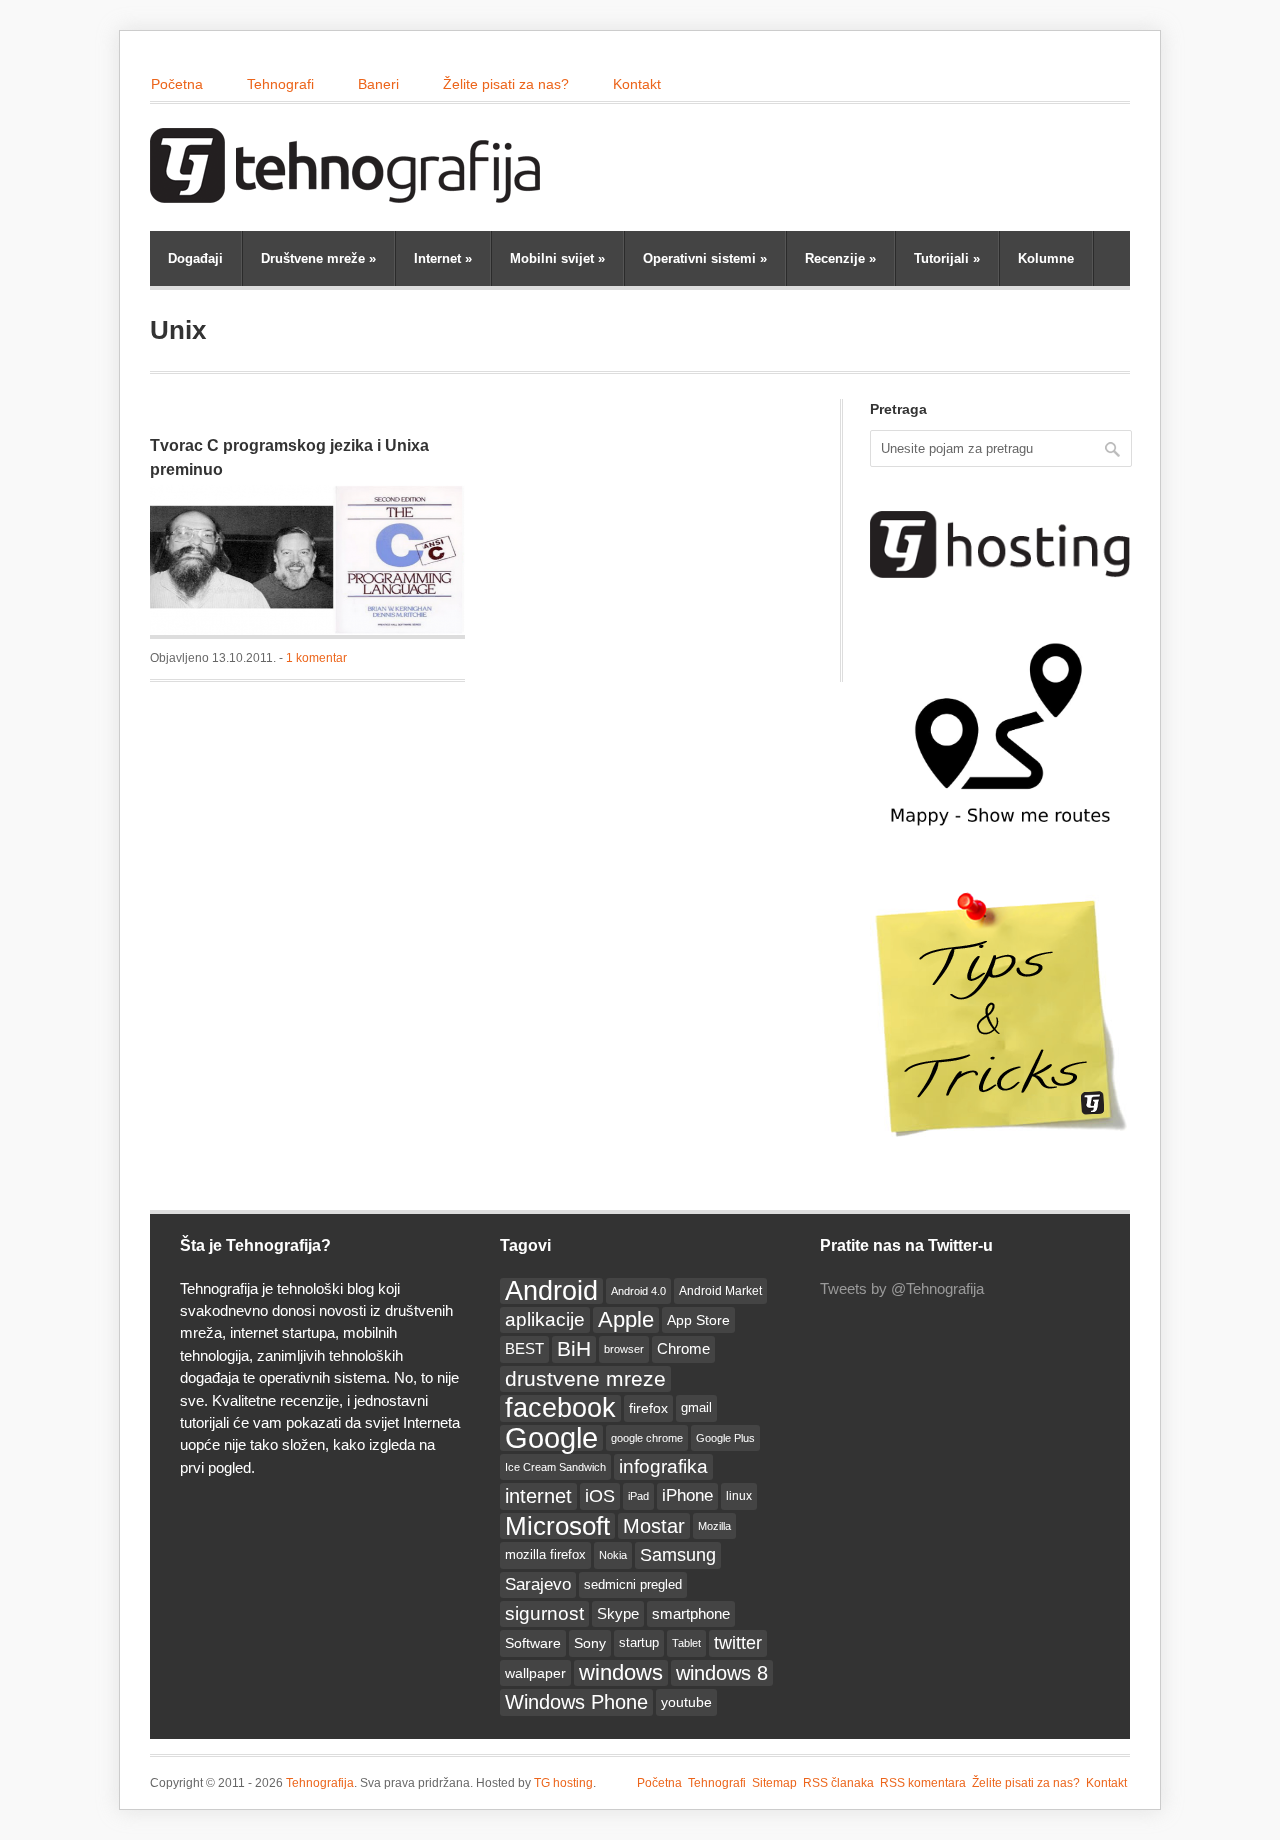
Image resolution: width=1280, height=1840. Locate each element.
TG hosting (563, 1783)
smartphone (691, 1613)
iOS (600, 1496)
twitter (738, 1643)
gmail (696, 1407)
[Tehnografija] (350, 193)
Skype (618, 1613)
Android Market (720, 1291)
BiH (574, 1348)
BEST (524, 1348)
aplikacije (545, 1319)
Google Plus (725, 1438)
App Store (698, 1320)
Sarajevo (538, 1584)
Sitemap (774, 1783)
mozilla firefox (545, 1554)
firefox (648, 1408)
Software (533, 1643)
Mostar (654, 1526)
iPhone (687, 1495)
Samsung (678, 1555)
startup (639, 1643)
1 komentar (316, 658)
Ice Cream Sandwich (555, 1467)
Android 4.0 (638, 1291)
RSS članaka (838, 1783)
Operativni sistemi (705, 258)
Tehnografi (280, 84)
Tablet (686, 1643)
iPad (638, 1496)
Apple (626, 1319)
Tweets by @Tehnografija (902, 1288)
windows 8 (722, 1673)
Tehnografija (320, 1783)
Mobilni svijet (557, 258)
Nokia (613, 1555)
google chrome (647, 1438)
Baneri (378, 84)
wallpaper (535, 1673)
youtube (686, 1702)
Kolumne (1046, 258)
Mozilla (714, 1526)
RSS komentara (923, 1783)
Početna (177, 84)
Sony (590, 1643)
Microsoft (557, 1526)
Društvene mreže (318, 258)
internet (538, 1496)
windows (621, 1672)
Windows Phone (576, 1702)
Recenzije (840, 258)
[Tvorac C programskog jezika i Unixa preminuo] (307, 562)
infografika (663, 1466)
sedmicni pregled (633, 1585)
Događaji (195, 258)
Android (551, 1291)
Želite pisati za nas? (506, 84)
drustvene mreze (585, 1378)
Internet (443, 258)
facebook (560, 1408)
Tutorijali (947, 258)
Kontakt (637, 84)
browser (624, 1349)
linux (739, 1496)
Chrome (683, 1348)
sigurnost (544, 1613)
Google (551, 1438)
